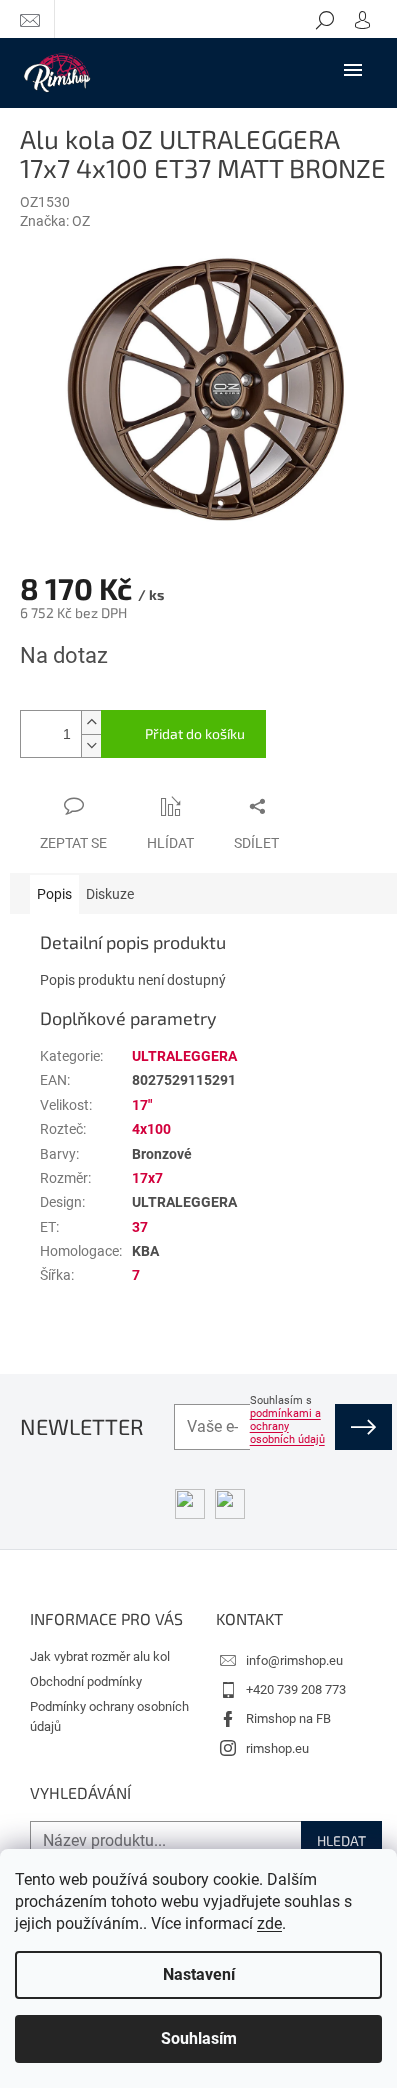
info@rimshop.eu (294, 1660)
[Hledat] (325, 19)
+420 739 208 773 (296, 1689)
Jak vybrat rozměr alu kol (100, 1656)
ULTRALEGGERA (184, 1056)
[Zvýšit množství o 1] (91, 722)
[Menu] (353, 69)
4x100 (151, 1129)
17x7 (147, 1178)
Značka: (55, 221)
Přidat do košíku (195, 733)
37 (140, 1227)
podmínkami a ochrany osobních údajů (287, 1426)
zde (269, 1923)
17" (142, 1105)
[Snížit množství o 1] (91, 745)
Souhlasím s (287, 1420)
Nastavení (199, 1974)
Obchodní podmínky (86, 1681)
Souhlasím (199, 2038)
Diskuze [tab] (110, 894)
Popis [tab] (54, 894)
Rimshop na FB (288, 1718)
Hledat (341, 1840)
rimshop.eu (277, 1748)
